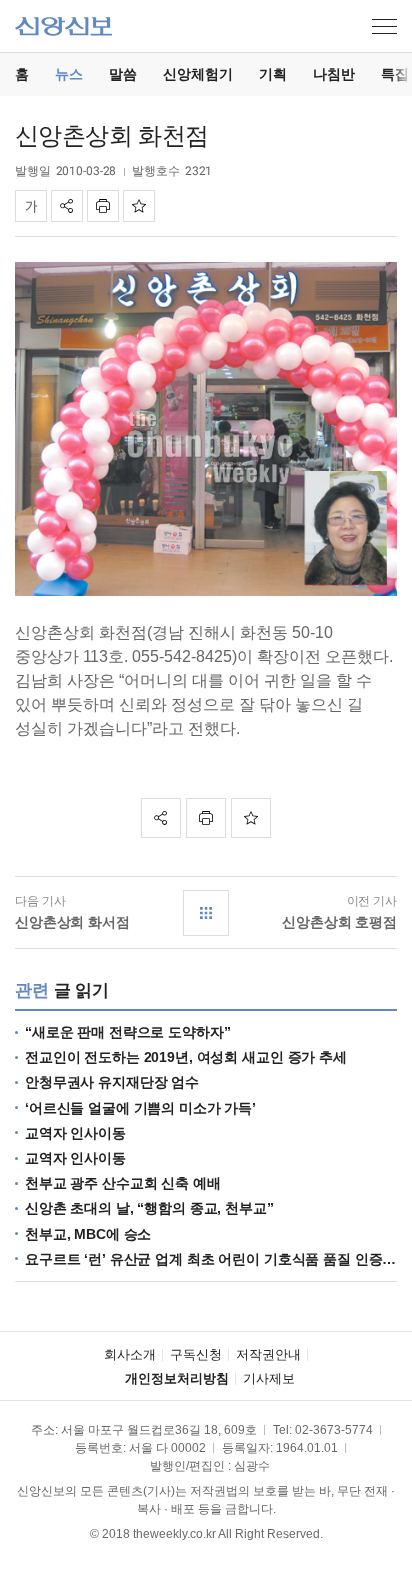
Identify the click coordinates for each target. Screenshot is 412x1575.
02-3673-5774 (334, 1430)
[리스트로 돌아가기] (206, 913)
